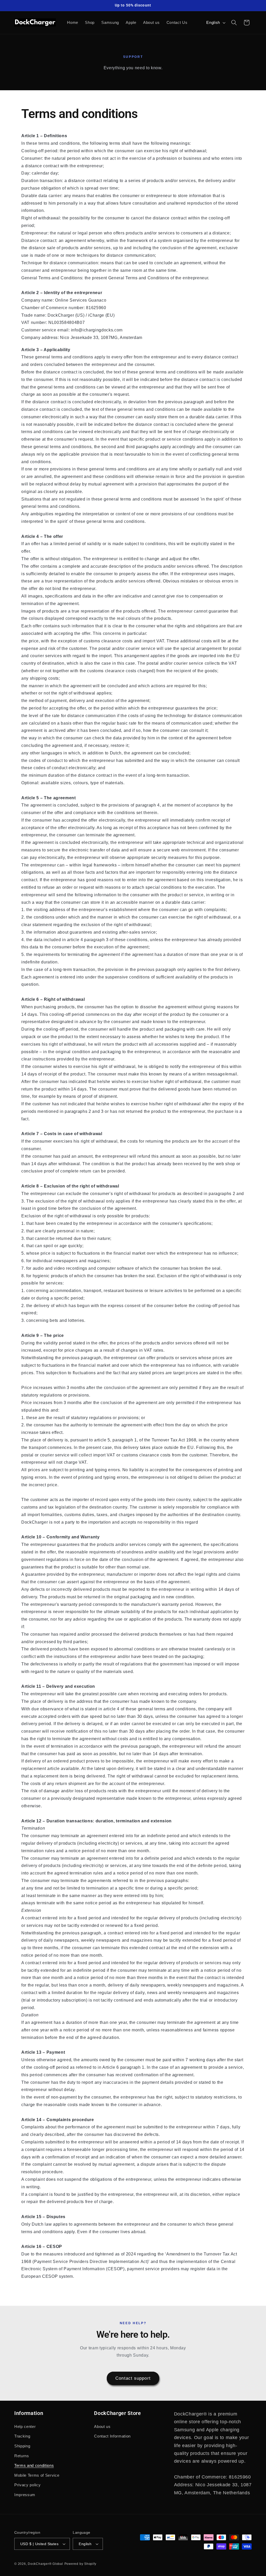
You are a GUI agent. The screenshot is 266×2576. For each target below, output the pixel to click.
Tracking (22, 2436)
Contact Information (112, 2436)
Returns (22, 2456)
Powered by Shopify (80, 2564)
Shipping (22, 2446)
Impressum (25, 2495)
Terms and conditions (34, 2465)
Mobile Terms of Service (37, 2475)
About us (102, 2426)
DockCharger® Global (45, 2564)
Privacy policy (27, 2485)
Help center (25, 2426)
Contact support (133, 2378)
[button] (234, 23)
